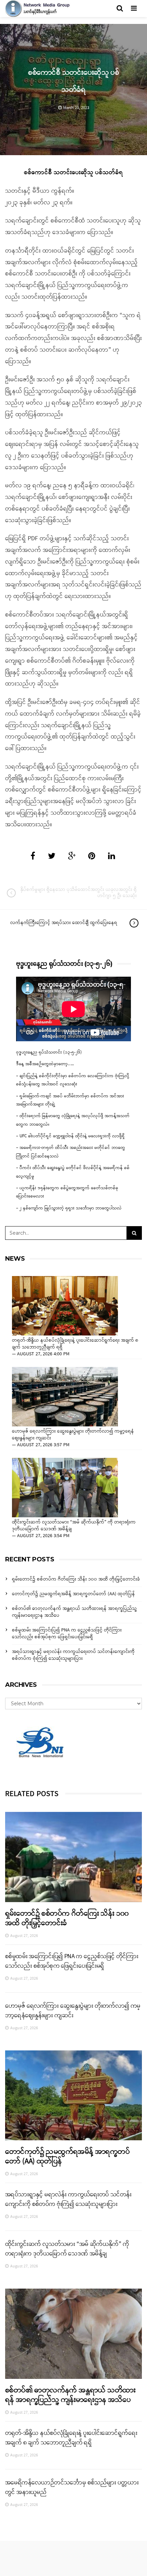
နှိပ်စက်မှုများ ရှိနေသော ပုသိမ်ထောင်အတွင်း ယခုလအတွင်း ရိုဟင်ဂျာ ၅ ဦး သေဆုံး (79, 893)
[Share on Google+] (72, 857)
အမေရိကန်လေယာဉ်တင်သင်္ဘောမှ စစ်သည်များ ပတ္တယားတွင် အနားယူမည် (72, 2487)
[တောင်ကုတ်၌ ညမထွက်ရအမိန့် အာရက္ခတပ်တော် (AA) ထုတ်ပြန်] (73, 2096)
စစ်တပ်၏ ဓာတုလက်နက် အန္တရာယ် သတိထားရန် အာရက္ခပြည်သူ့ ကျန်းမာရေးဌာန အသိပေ (74, 1612)
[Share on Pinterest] (92, 857)
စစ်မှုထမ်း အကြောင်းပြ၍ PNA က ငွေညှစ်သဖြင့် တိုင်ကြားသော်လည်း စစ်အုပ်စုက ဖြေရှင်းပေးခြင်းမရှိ (67, 1634)
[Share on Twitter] (52, 857)
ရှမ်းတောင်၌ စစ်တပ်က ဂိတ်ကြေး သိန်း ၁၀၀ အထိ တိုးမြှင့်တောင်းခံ (76, 1579)
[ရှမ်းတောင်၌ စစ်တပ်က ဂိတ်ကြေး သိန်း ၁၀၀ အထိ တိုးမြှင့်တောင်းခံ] (73, 1857)
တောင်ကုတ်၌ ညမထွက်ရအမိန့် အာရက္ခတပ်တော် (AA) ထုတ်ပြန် (73, 1594)
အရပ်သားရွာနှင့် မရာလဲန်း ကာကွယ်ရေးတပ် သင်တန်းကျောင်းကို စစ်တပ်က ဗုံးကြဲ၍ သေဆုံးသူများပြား (73, 1655)
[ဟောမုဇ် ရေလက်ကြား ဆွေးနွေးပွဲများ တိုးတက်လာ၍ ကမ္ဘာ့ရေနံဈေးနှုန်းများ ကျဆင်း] (65, 1397)
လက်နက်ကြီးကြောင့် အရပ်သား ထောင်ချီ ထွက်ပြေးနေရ (64, 923)
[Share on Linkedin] (112, 857)
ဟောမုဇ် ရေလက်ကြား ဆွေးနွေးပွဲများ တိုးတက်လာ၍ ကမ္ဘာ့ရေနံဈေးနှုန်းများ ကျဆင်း (73, 1435)
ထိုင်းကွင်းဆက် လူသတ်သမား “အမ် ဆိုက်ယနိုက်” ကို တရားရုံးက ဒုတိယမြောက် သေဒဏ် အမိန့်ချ (74, 1526)
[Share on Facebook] (33, 857)
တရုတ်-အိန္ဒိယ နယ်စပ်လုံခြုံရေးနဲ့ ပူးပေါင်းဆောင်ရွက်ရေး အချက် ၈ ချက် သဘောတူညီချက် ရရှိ (75, 1344)
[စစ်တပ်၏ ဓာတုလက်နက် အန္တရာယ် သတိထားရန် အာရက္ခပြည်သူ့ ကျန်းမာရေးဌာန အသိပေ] (73, 2334)
